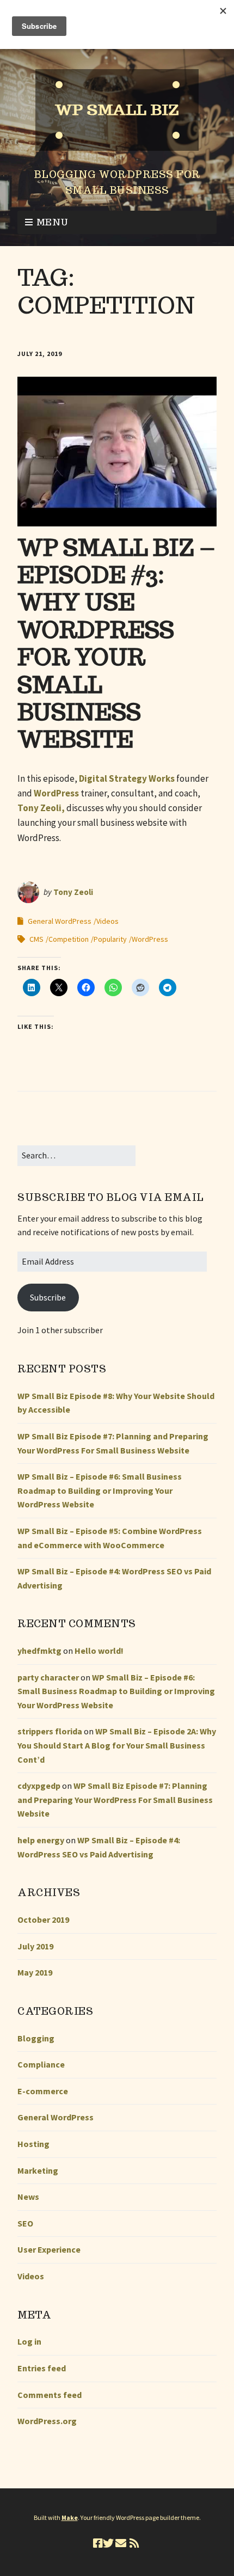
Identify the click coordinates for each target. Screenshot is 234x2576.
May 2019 (35, 1972)
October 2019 (43, 1919)
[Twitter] (108, 2543)
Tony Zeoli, (41, 808)
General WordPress (60, 921)
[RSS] (134, 2543)
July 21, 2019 (40, 354)
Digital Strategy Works (127, 778)
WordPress (56, 793)
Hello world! (99, 1651)
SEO (25, 2223)
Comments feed (50, 2395)
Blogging (36, 2038)
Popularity (110, 939)
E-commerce (43, 2091)
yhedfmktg (39, 1651)
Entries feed (42, 2368)
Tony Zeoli (73, 892)
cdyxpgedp (39, 1786)
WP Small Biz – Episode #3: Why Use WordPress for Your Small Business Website (116, 643)
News (28, 2197)
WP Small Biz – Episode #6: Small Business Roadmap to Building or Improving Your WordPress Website (100, 1490)
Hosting (33, 2144)
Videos (107, 921)
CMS (36, 939)
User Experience (49, 2249)
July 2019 (35, 1946)
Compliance (41, 2064)
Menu (53, 222)
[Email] (121, 2543)
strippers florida (50, 1731)
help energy (41, 1840)
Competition (69, 939)
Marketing (38, 2170)
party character (48, 1677)
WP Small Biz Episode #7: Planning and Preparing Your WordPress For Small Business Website (115, 1799)
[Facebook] (98, 2543)
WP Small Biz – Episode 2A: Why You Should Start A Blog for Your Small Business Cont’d (117, 1745)
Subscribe (48, 1297)
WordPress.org (47, 2421)
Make (70, 2517)
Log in (29, 2341)
